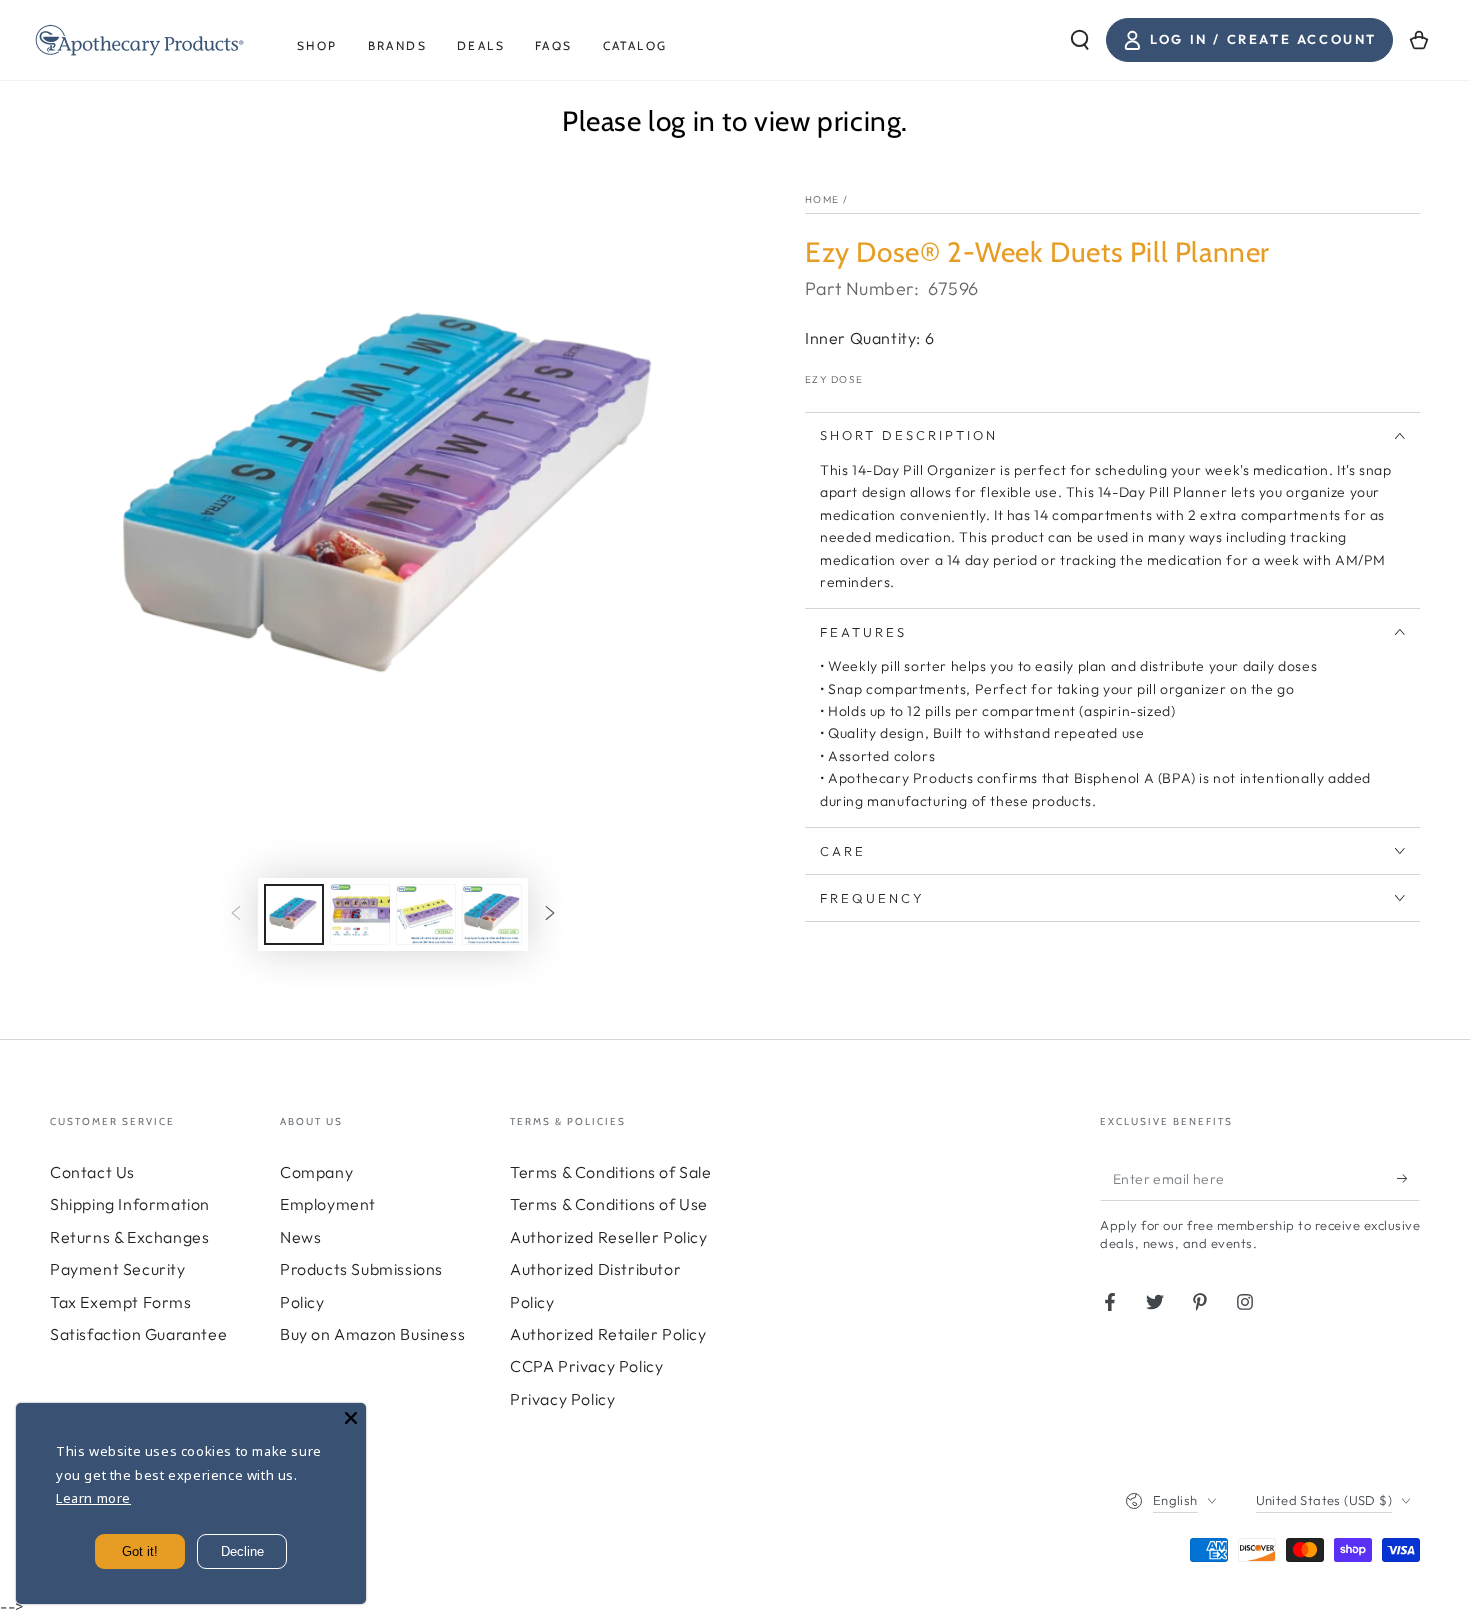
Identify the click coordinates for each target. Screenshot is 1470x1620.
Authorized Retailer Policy (608, 1334)
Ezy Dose (834, 379)
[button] (1080, 40)
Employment (328, 1204)
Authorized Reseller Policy (609, 1237)
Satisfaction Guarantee (138, 1334)
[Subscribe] (1408, 1178)
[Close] (351, 1418)
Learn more (93, 1498)
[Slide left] (236, 914)
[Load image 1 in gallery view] (294, 914)
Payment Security (118, 1269)
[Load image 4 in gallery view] (492, 914)
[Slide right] (550, 914)
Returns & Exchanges (129, 1237)
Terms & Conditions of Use (609, 1204)
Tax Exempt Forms (121, 1302)
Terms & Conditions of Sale (611, 1172)
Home (822, 199)
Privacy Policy (562, 1399)
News (300, 1237)
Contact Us (92, 1172)
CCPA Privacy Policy (586, 1366)
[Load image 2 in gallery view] (360, 914)
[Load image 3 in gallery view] (426, 914)
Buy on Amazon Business (372, 1334)
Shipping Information (130, 1204)
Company (316, 1172)
